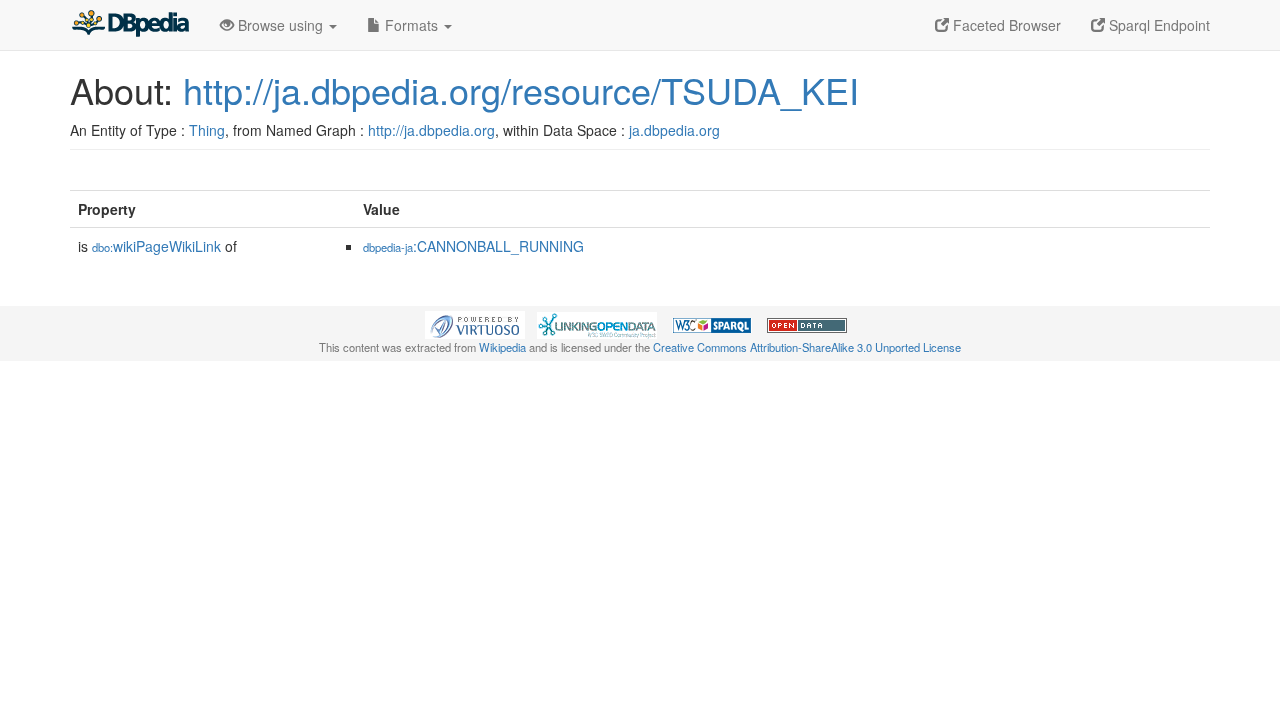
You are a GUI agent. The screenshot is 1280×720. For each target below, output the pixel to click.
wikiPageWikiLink (156, 246)
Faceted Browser (1005, 25)
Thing (207, 130)
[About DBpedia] (130, 25)
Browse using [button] (280, 25)
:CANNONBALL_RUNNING (473, 246)
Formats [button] (411, 25)
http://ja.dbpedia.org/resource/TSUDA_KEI (521, 89)
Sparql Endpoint (1157, 25)
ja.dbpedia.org (674, 130)
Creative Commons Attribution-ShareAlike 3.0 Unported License (807, 347)
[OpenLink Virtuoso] (475, 323)
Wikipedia (502, 347)
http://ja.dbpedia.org (431, 130)
